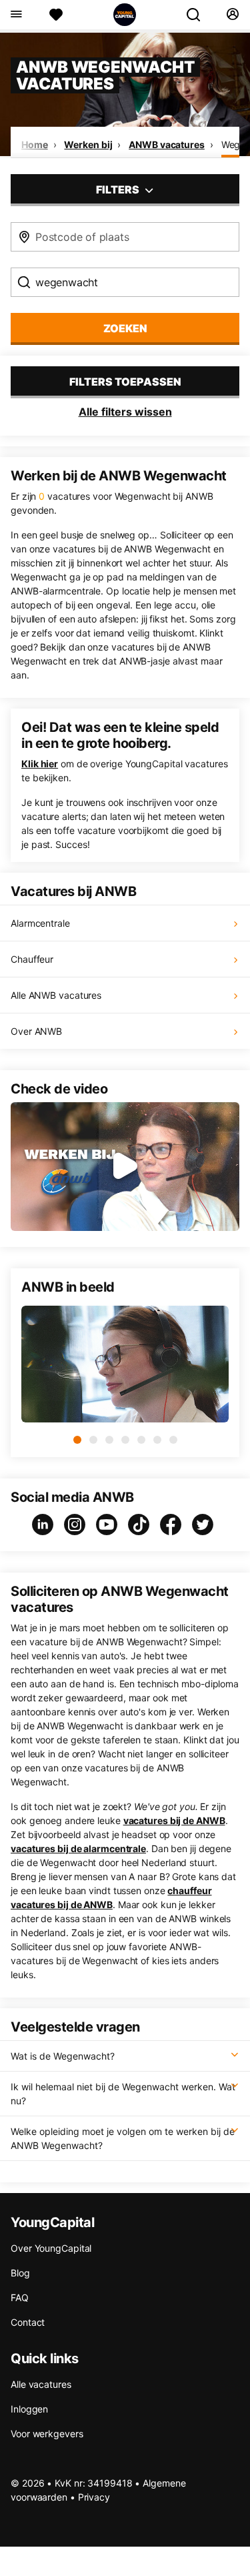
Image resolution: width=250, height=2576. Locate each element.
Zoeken (125, 328)
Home (35, 144)
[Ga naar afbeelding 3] (109, 1440)
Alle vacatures (41, 2384)
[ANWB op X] (205, 1525)
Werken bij (88, 144)
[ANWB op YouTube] (109, 1525)
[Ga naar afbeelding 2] (93, 1440)
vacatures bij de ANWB (174, 1820)
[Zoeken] (199, 15)
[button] (125, 1167)
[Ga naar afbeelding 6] (157, 1440)
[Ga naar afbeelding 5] (141, 1440)
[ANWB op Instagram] (77, 1525)
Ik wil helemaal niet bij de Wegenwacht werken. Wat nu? (123, 2094)
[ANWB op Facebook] (173, 1525)
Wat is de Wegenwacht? (63, 2056)
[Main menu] (16, 15)
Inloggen (29, 2409)
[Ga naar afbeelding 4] (125, 1440)
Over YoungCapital (51, 2248)
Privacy (94, 2497)
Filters (119, 189)
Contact (28, 2322)
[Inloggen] (232, 15)
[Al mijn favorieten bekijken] (56, 15)
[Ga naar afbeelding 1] (77, 1440)
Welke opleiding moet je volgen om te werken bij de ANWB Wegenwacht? (123, 2138)
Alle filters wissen (125, 412)
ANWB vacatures (167, 144)
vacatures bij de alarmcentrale (78, 1848)
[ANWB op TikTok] (141, 1525)
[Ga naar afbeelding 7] (173, 1440)
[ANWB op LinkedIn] (45, 1525)
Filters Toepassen (125, 382)
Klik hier (40, 764)
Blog (20, 2273)
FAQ (20, 2297)
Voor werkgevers (47, 2434)
